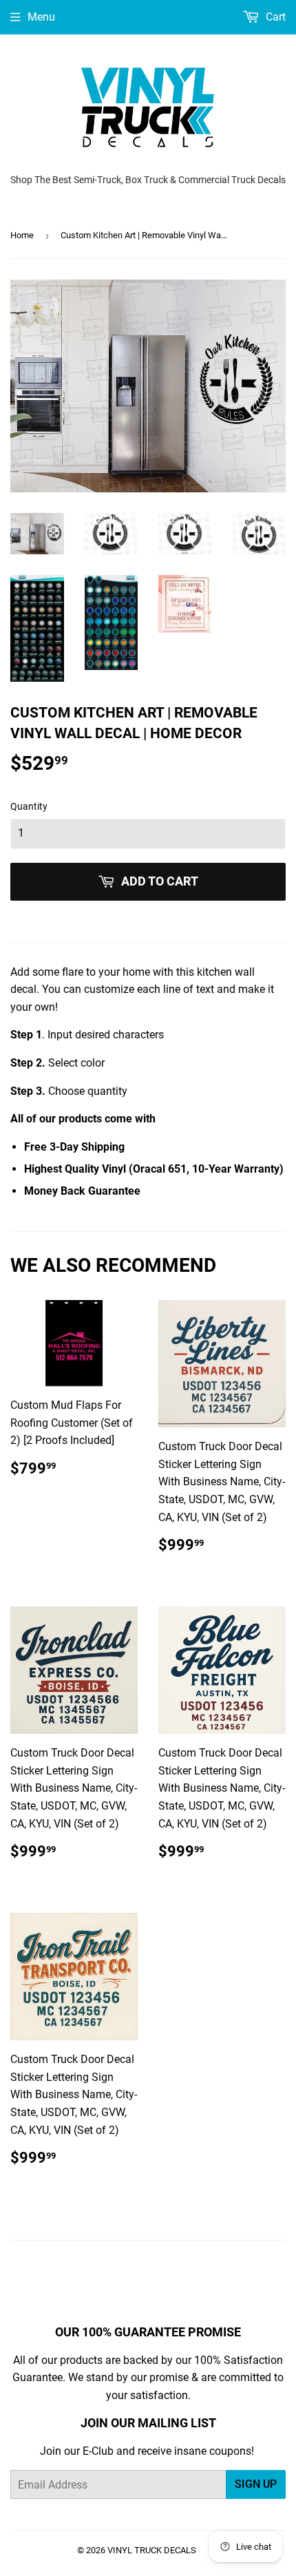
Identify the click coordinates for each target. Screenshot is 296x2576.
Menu (41, 17)
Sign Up (256, 2484)
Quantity (29, 806)
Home (22, 235)
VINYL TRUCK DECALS (152, 2550)
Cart (274, 17)
